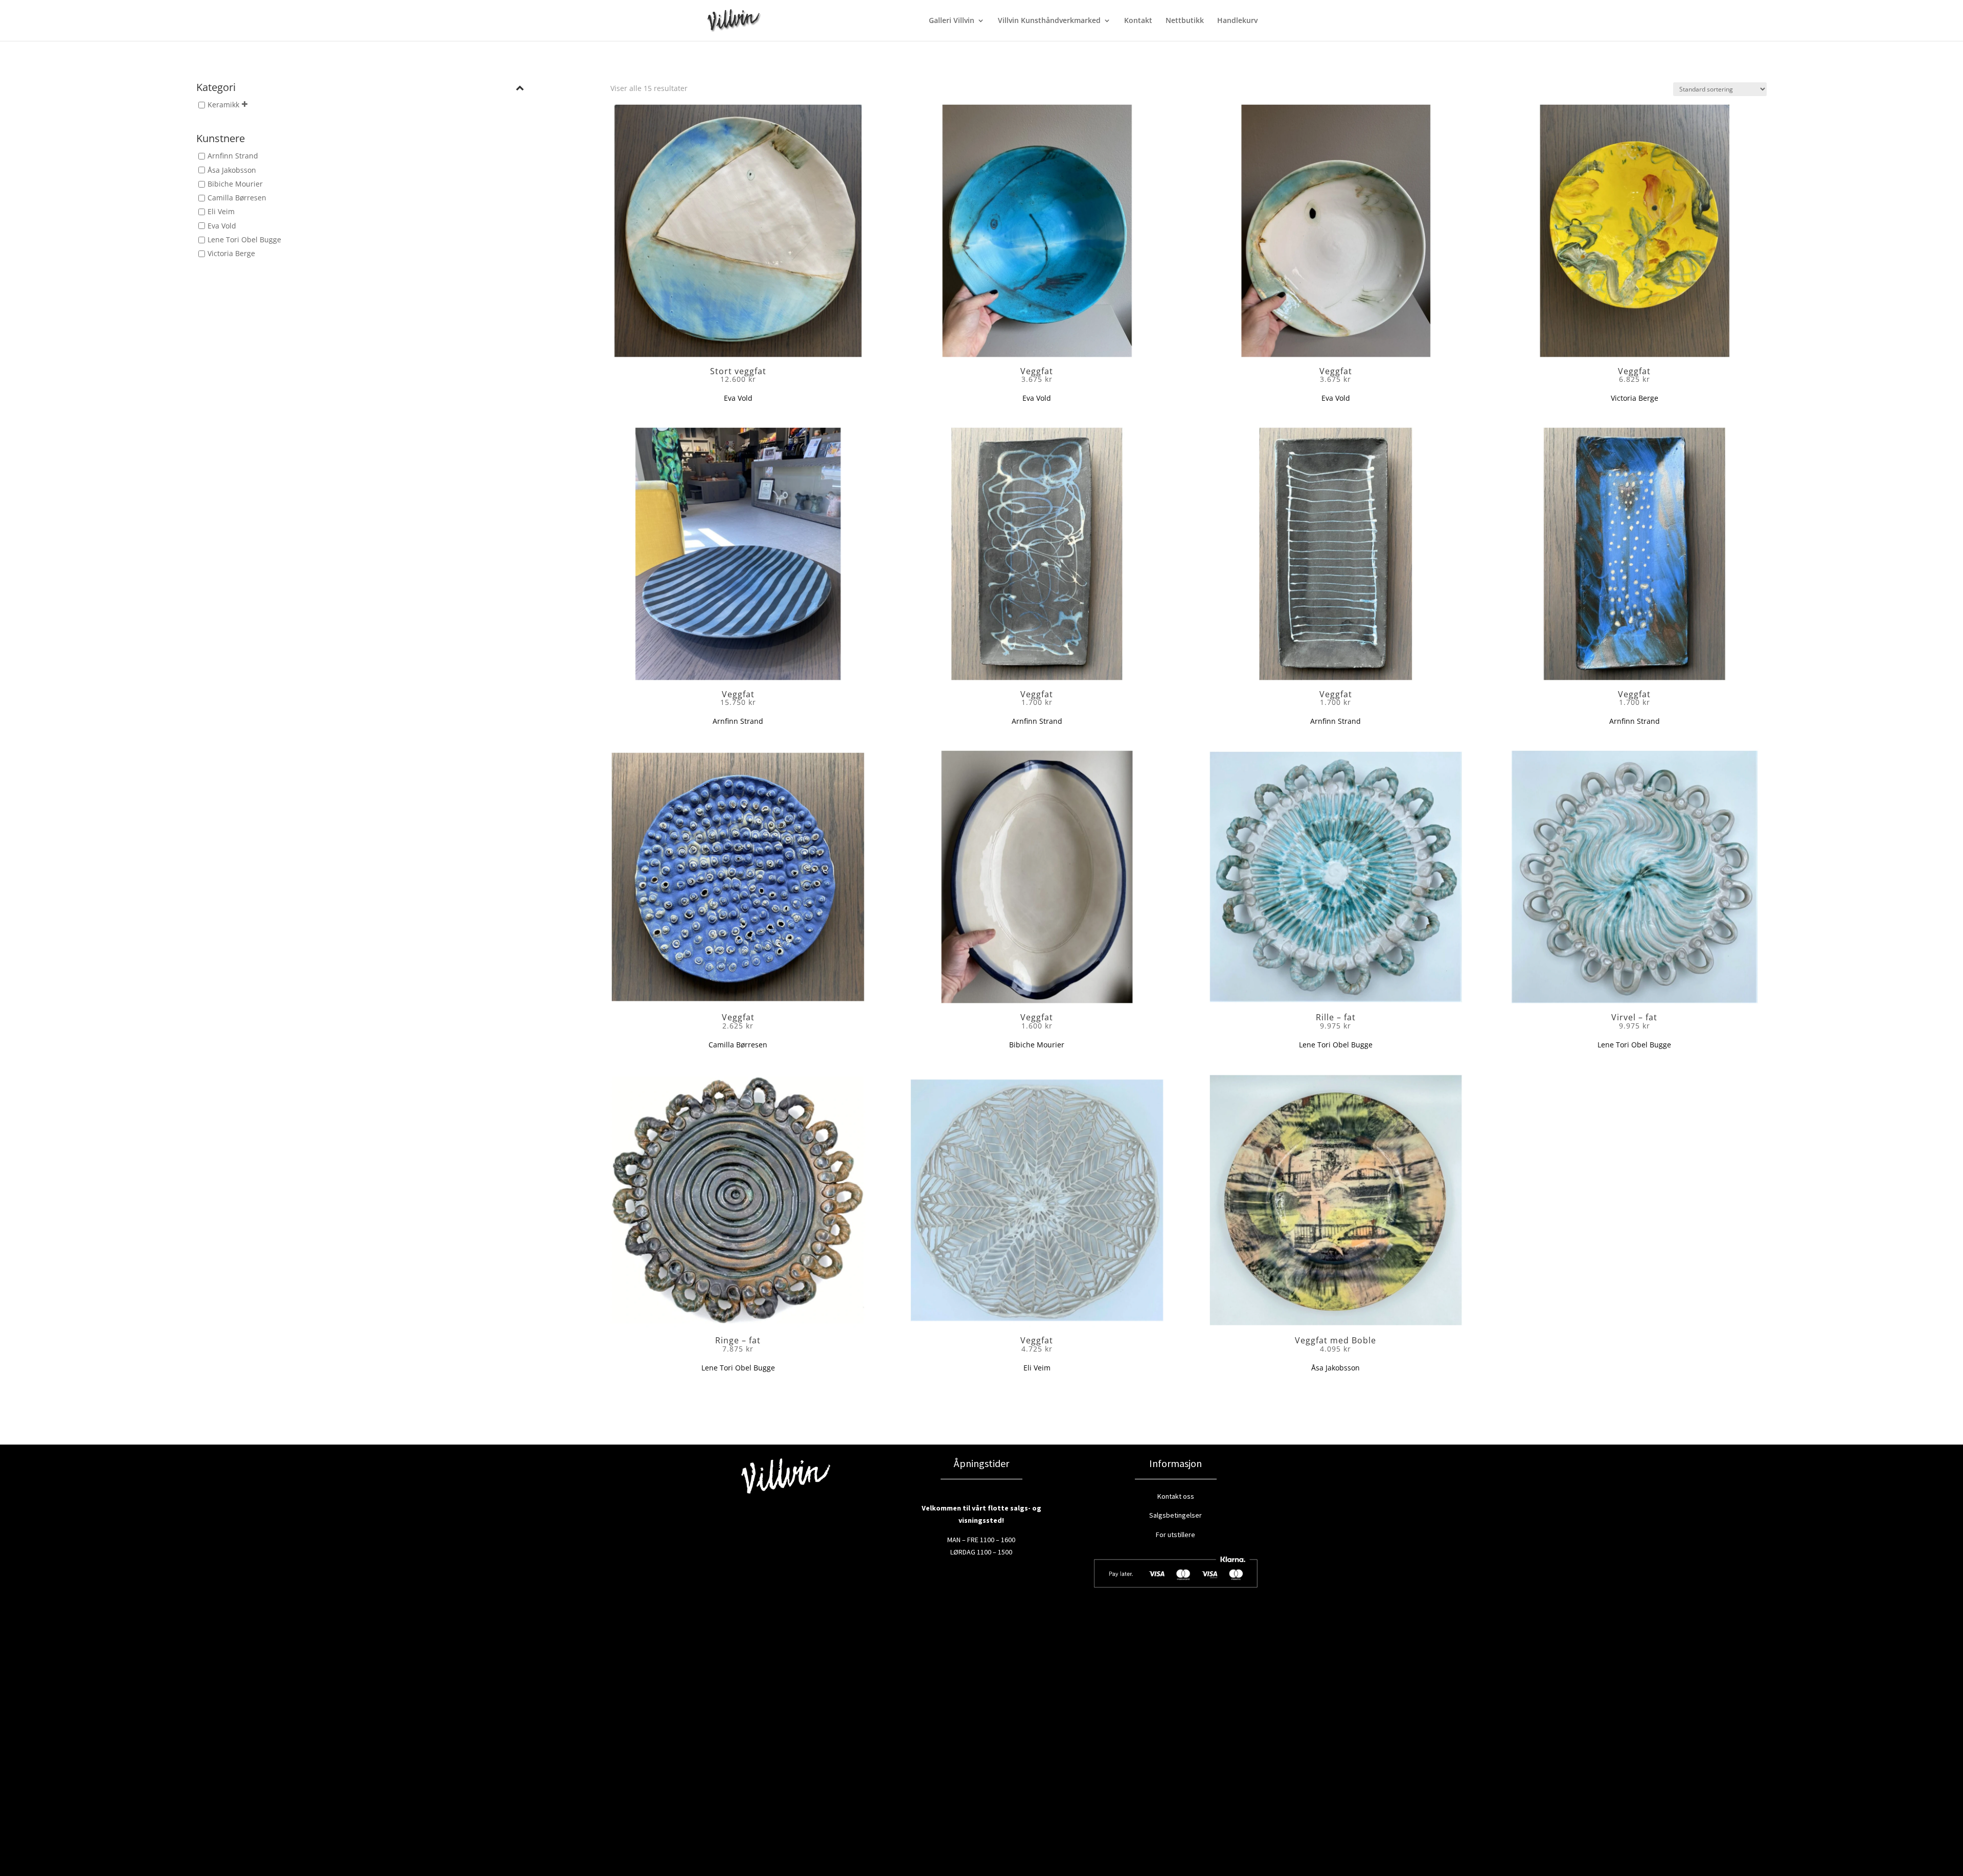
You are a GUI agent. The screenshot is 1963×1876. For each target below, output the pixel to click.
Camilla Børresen (237, 198)
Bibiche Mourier (235, 184)
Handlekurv (1237, 21)
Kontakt (1138, 21)
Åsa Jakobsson (232, 170)
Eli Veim (221, 212)
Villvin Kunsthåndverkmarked (1049, 21)
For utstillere (1175, 1535)
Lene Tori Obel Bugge (244, 239)
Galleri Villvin (952, 21)
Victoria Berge (231, 253)
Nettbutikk (1185, 21)
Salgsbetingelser (1175, 1515)
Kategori (216, 88)
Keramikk (223, 105)
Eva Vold (222, 226)
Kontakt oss (1176, 1496)
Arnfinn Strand (233, 156)
